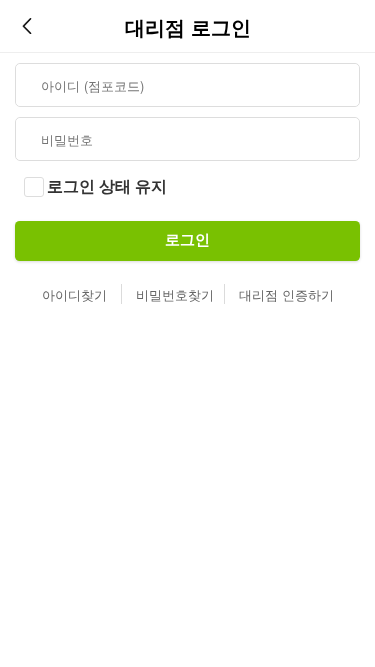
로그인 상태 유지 (107, 186)
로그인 (187, 240)
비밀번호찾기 (175, 295)
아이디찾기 (74, 295)
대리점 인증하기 (286, 295)
